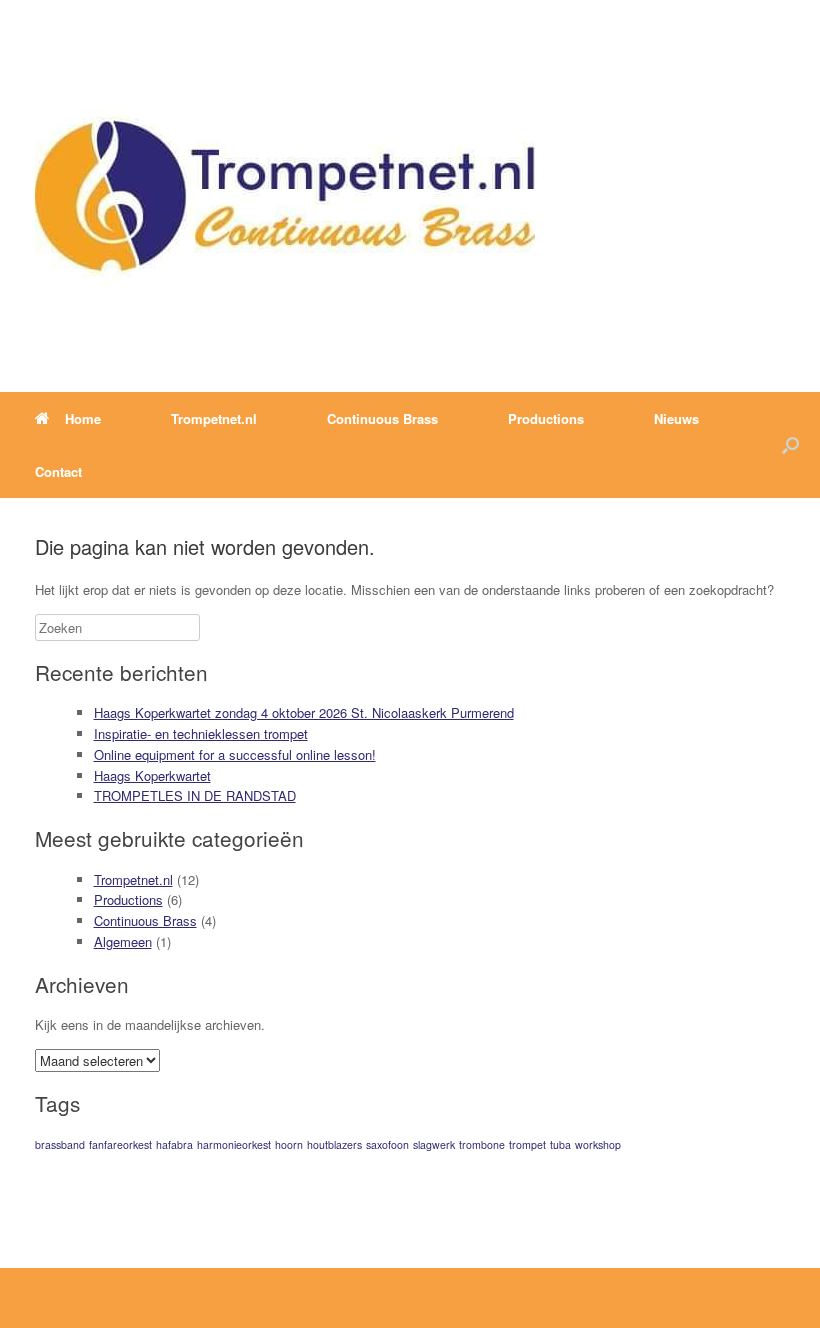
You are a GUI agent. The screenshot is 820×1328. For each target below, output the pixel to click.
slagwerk (434, 1144)
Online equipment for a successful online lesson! (235, 754)
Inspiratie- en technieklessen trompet (201, 733)
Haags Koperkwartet (152, 775)
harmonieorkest (234, 1144)
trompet (527, 1144)
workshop (598, 1144)
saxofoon (387, 1144)
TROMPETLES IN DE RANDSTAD (195, 795)
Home (83, 418)
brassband (60, 1144)
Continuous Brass (145, 920)
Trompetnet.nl (133, 879)
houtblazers (334, 1144)
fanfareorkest (120, 1144)
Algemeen (123, 941)
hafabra (174, 1144)
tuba (560, 1144)
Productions (128, 899)
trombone (482, 1144)
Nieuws (676, 418)
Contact (58, 471)
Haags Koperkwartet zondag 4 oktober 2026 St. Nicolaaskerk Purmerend (304, 712)
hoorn (289, 1144)
